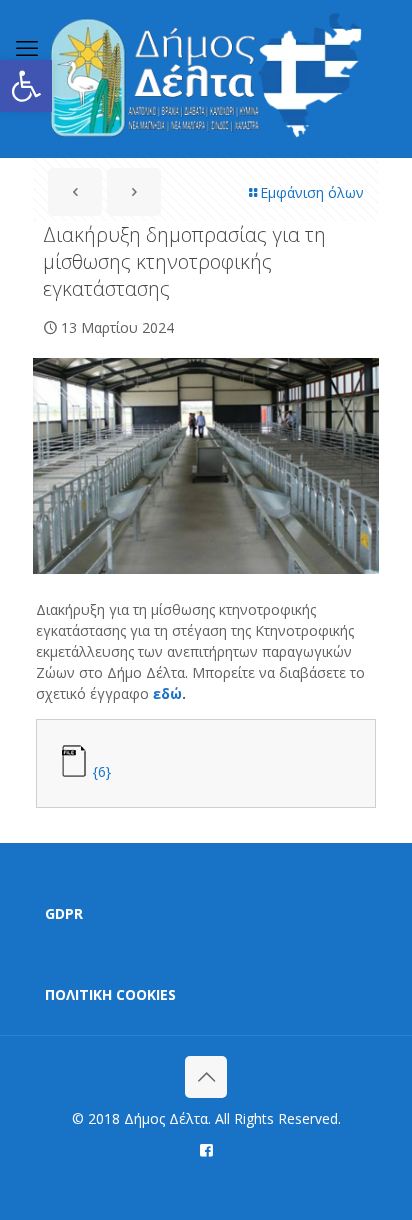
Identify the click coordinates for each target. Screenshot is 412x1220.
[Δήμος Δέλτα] (206, 78)
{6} (102, 771)
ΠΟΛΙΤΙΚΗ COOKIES (110, 994)
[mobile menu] (27, 47)
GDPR (64, 913)
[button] (26, 86)
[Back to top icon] (206, 1077)
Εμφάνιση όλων (312, 192)
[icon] (206, 1149)
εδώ (167, 693)
